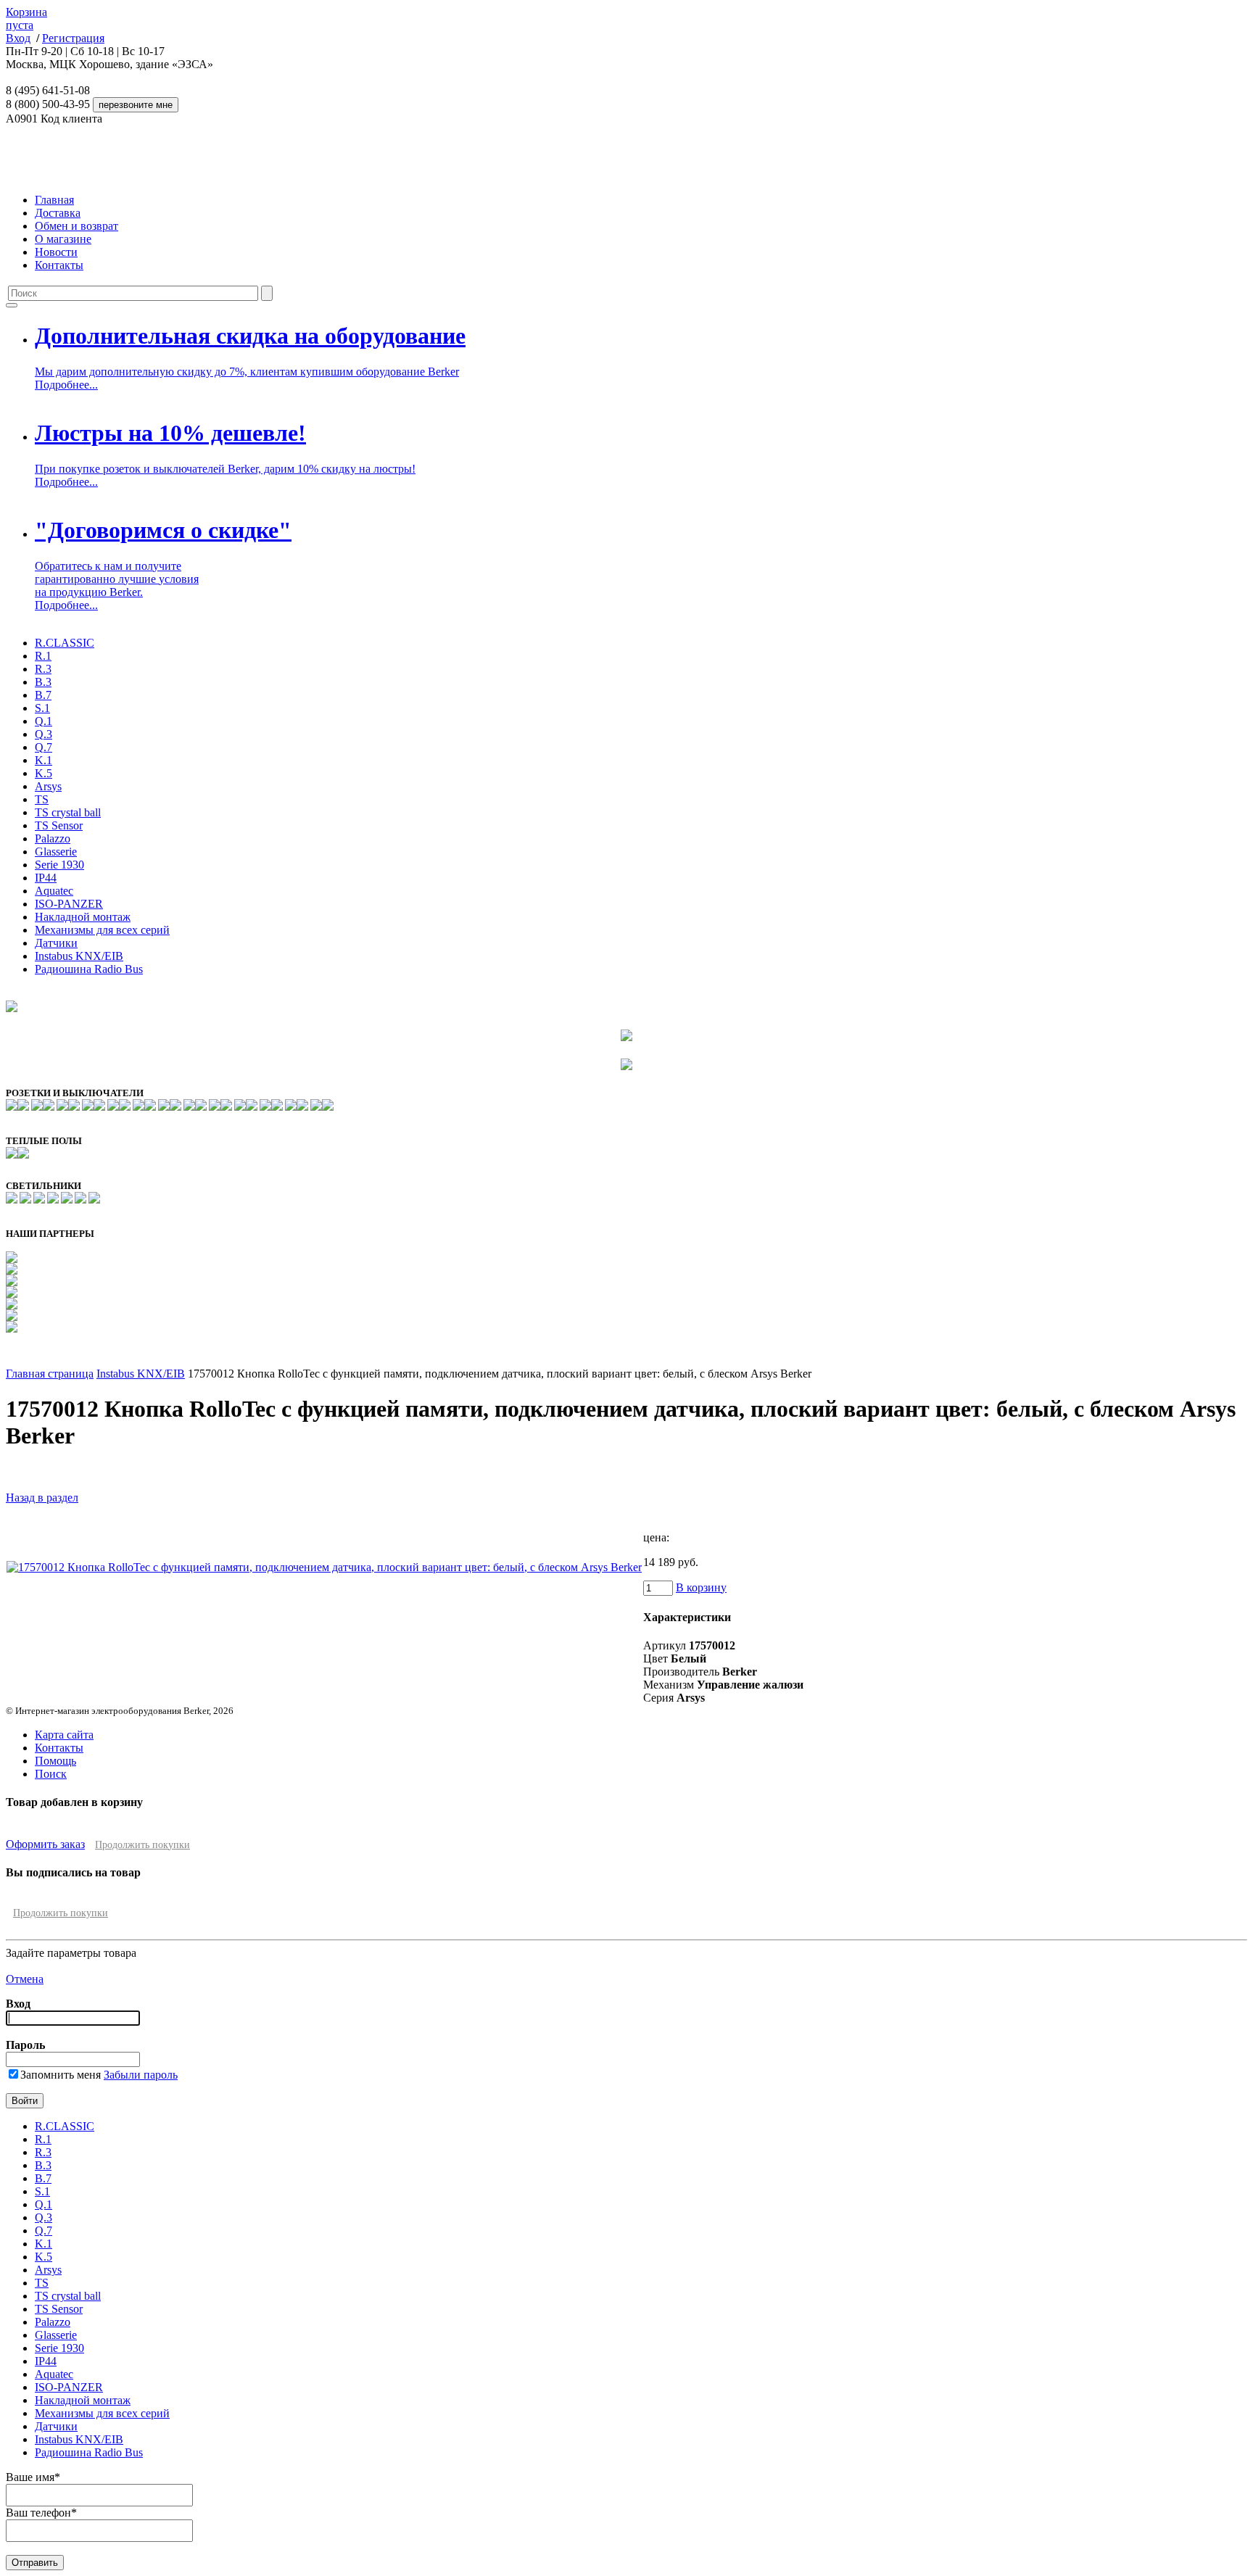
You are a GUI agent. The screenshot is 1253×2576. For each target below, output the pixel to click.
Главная (54, 200)
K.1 (44, 760)
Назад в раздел (42, 1498)
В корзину (701, 1587)
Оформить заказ (45, 1844)
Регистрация (73, 38)
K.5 (44, 773)
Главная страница (50, 1374)
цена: (656, 1537)
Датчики (56, 943)
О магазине (63, 239)
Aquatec (54, 891)
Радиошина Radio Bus (89, 969)
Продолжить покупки (142, 1845)
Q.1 (44, 721)
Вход (18, 38)
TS (42, 799)
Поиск (51, 1774)
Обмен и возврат (76, 226)
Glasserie (56, 852)
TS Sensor (59, 825)
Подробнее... (66, 385)
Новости (56, 252)
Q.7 (44, 747)
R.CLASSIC (65, 643)
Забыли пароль (141, 2075)
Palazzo (53, 838)
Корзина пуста (26, 18)
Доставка (58, 213)
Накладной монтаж (83, 917)
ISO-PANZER (69, 904)
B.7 (43, 695)
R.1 (43, 656)
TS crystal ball (68, 812)
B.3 (43, 682)
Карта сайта (64, 1735)
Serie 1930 (59, 865)
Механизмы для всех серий (102, 930)
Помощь (55, 1761)
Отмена (25, 1979)
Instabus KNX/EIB (79, 956)
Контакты (59, 265)
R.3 (43, 669)
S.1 (42, 708)
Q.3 (44, 734)
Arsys (48, 786)
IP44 (46, 878)
